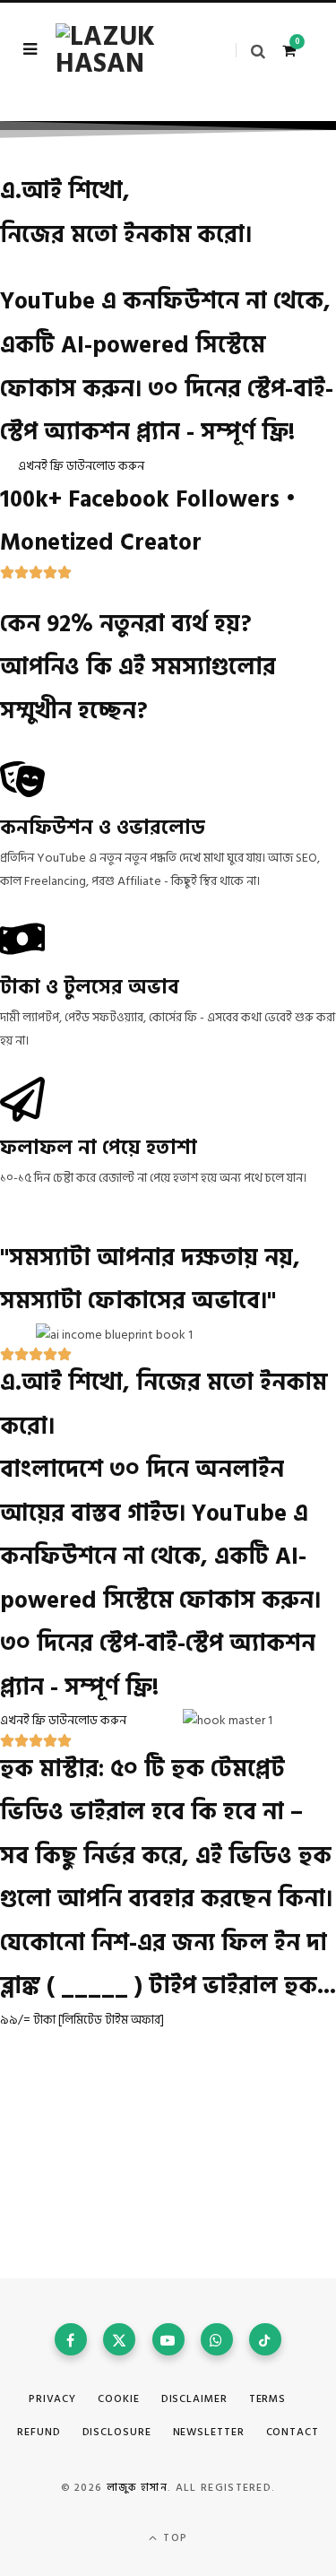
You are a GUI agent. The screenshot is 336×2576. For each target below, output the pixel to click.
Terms (268, 2399)
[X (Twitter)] (119, 2339)
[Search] (250, 51)
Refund (39, 2432)
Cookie (118, 2399)
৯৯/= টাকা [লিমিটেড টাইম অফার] (82, 2020)
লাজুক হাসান (137, 2488)
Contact (293, 2432)
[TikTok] (265, 2339)
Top (173, 2538)
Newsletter (209, 2432)
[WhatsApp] (217, 2339)
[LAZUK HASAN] (123, 50)
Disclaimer (194, 2399)
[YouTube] (168, 2339)
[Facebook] (71, 2339)
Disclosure (117, 2432)
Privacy (52, 2399)
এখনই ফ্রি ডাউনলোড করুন (81, 466)
